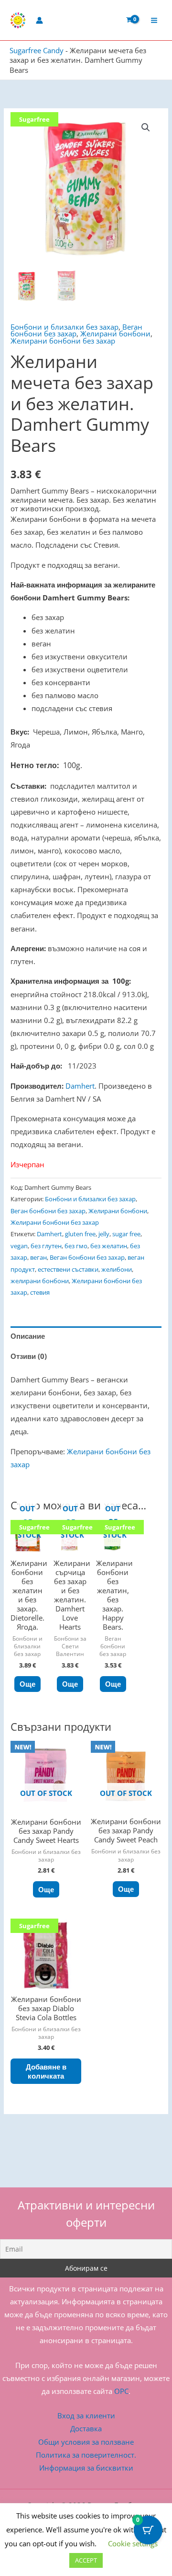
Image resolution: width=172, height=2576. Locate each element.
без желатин (109, 1246)
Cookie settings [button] (133, 2543)
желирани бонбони (40, 1281)
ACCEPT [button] (86, 2560)
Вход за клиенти (86, 2415)
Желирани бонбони (115, 333)
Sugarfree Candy (37, 50)
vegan (19, 1246)
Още (27, 1684)
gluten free (80, 1234)
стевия (40, 1292)
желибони (117, 1269)
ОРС (121, 2391)
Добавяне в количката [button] (46, 2071)
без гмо (76, 1246)
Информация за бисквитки (86, 2468)
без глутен (46, 1246)
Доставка (86, 2428)
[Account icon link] (39, 20)
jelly (104, 1234)
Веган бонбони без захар (48, 1211)
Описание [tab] (28, 1336)
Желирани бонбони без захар (63, 341)
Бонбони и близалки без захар (64, 327)
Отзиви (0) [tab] (29, 1356)
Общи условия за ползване (86, 2442)
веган (38, 1257)
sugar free (126, 1234)
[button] (146, 127)
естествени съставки (68, 1269)
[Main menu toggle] (154, 20)
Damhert (80, 1086)
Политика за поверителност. (86, 2455)
